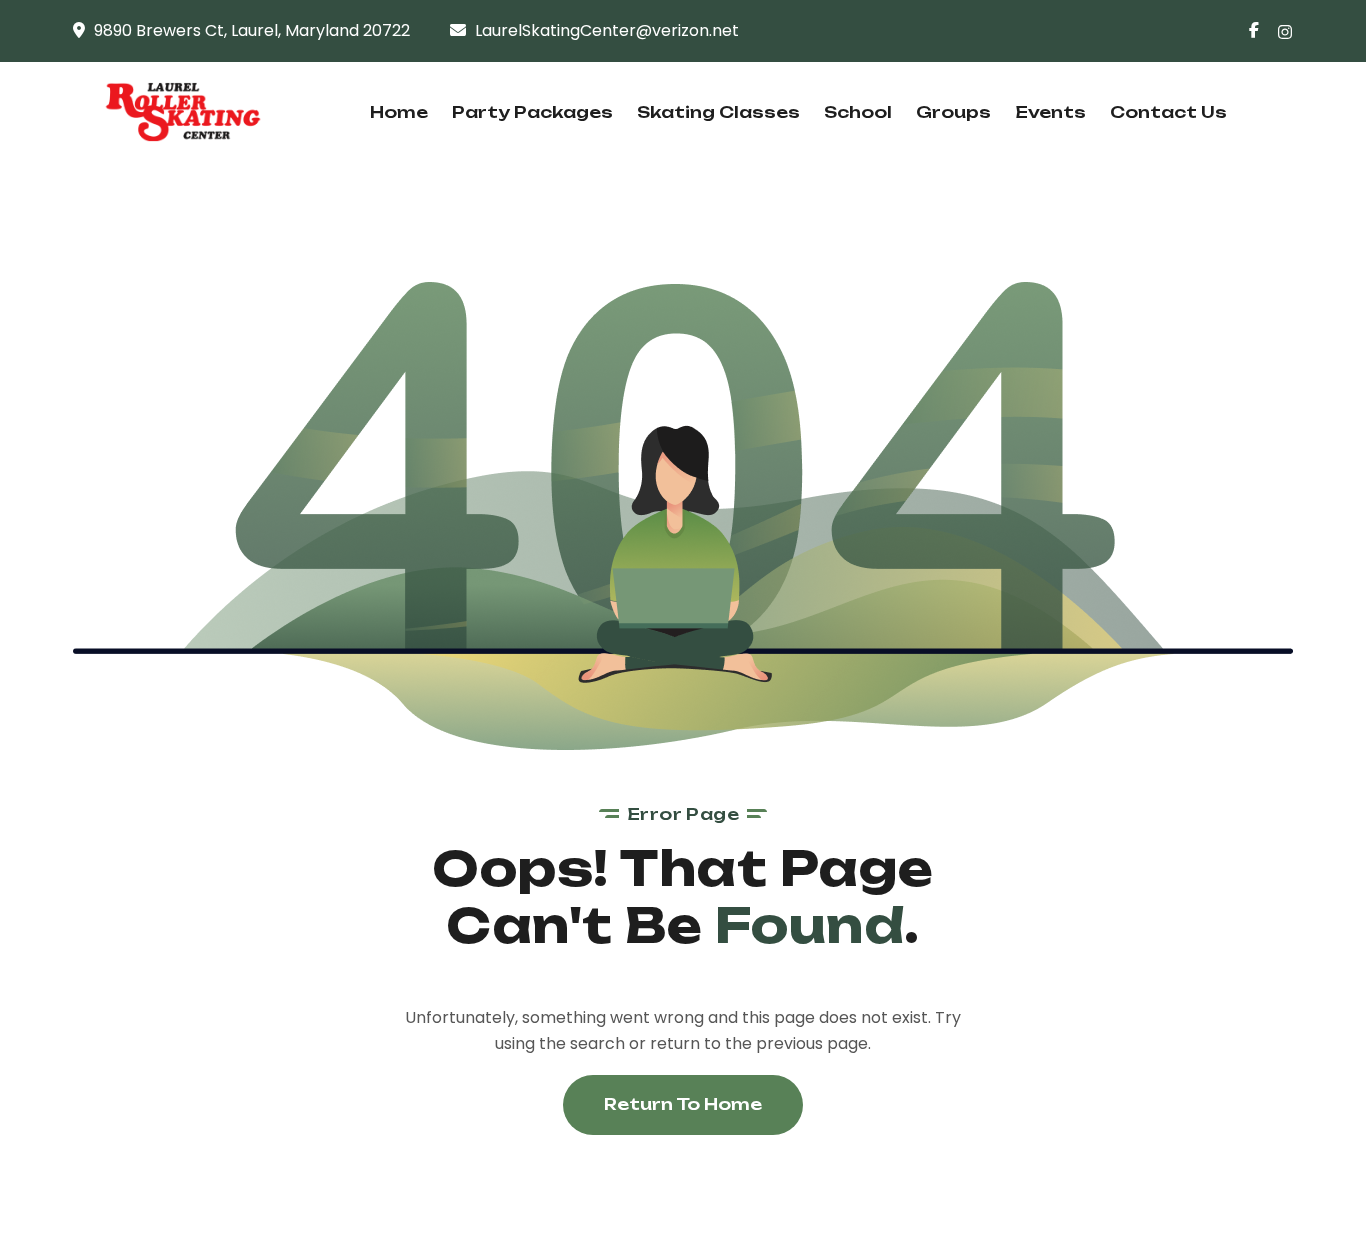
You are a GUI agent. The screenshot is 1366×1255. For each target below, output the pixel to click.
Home (399, 112)
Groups (953, 112)
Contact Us (1168, 112)
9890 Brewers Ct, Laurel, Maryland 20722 (252, 30)
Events (1050, 112)
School (858, 112)
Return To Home (683, 1104)
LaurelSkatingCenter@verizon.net (607, 30)
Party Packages (532, 112)
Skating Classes (718, 112)
